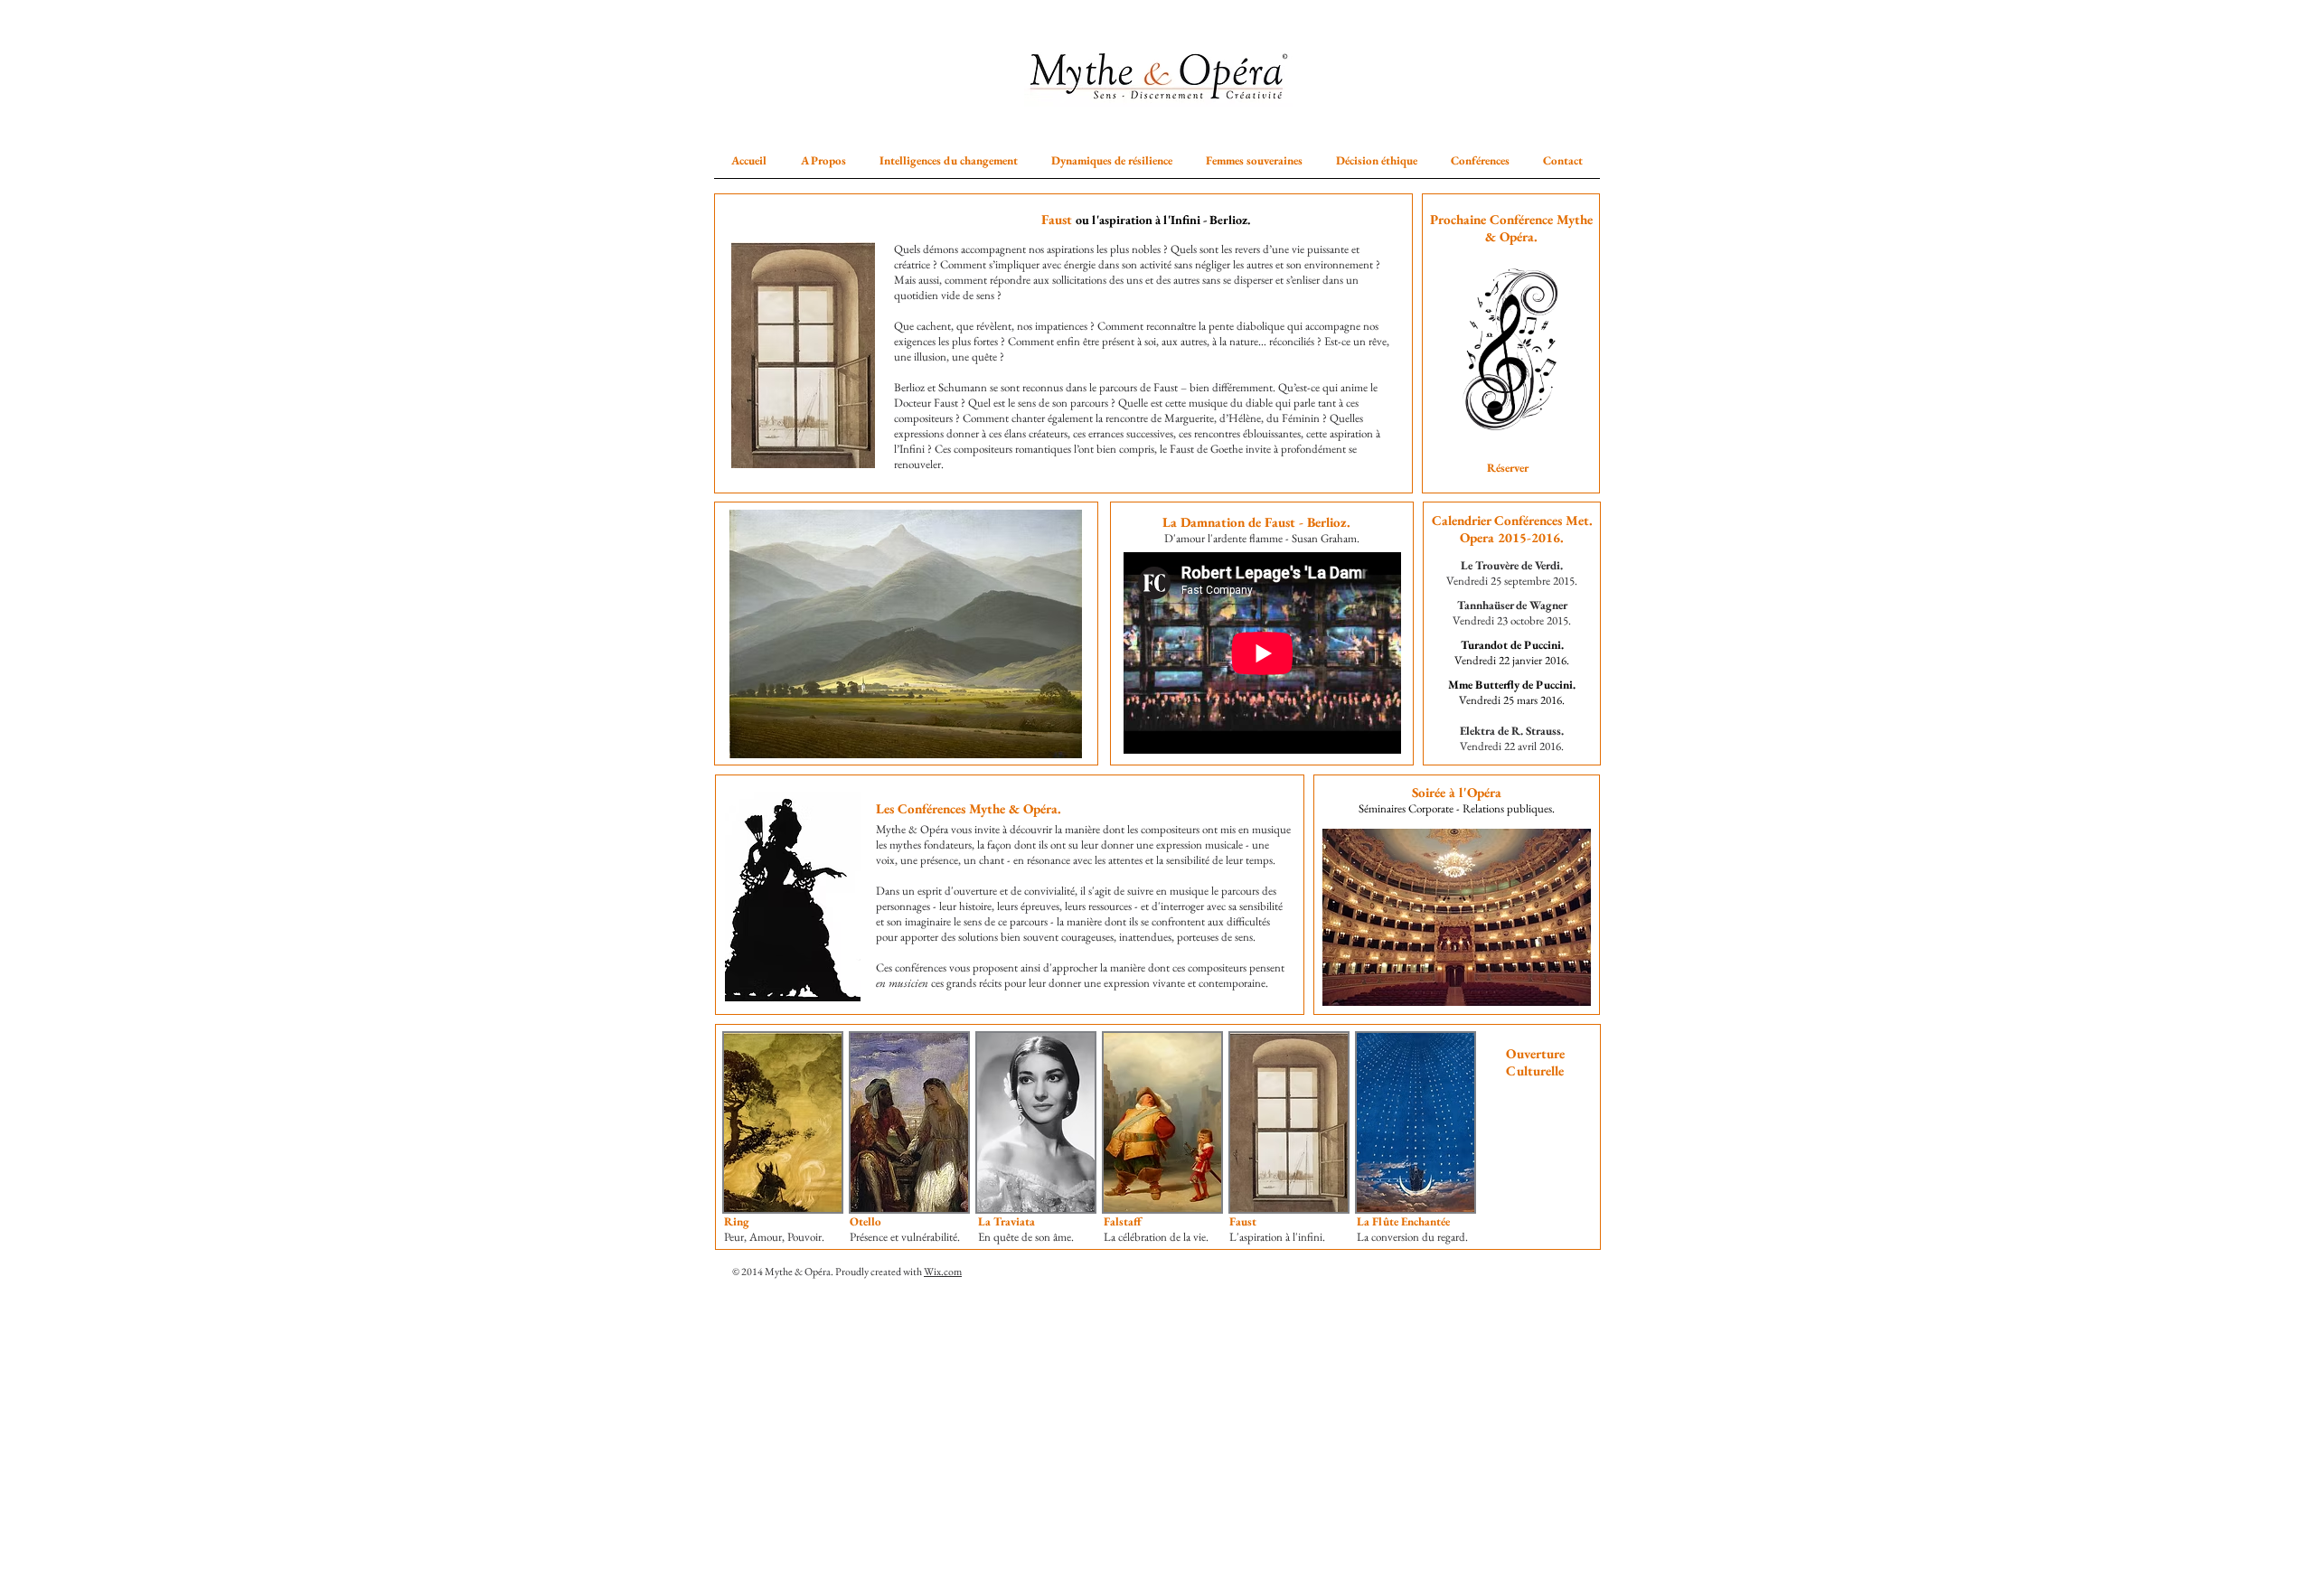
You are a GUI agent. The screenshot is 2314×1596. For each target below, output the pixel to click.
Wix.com (943, 1272)
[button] (823, 160)
